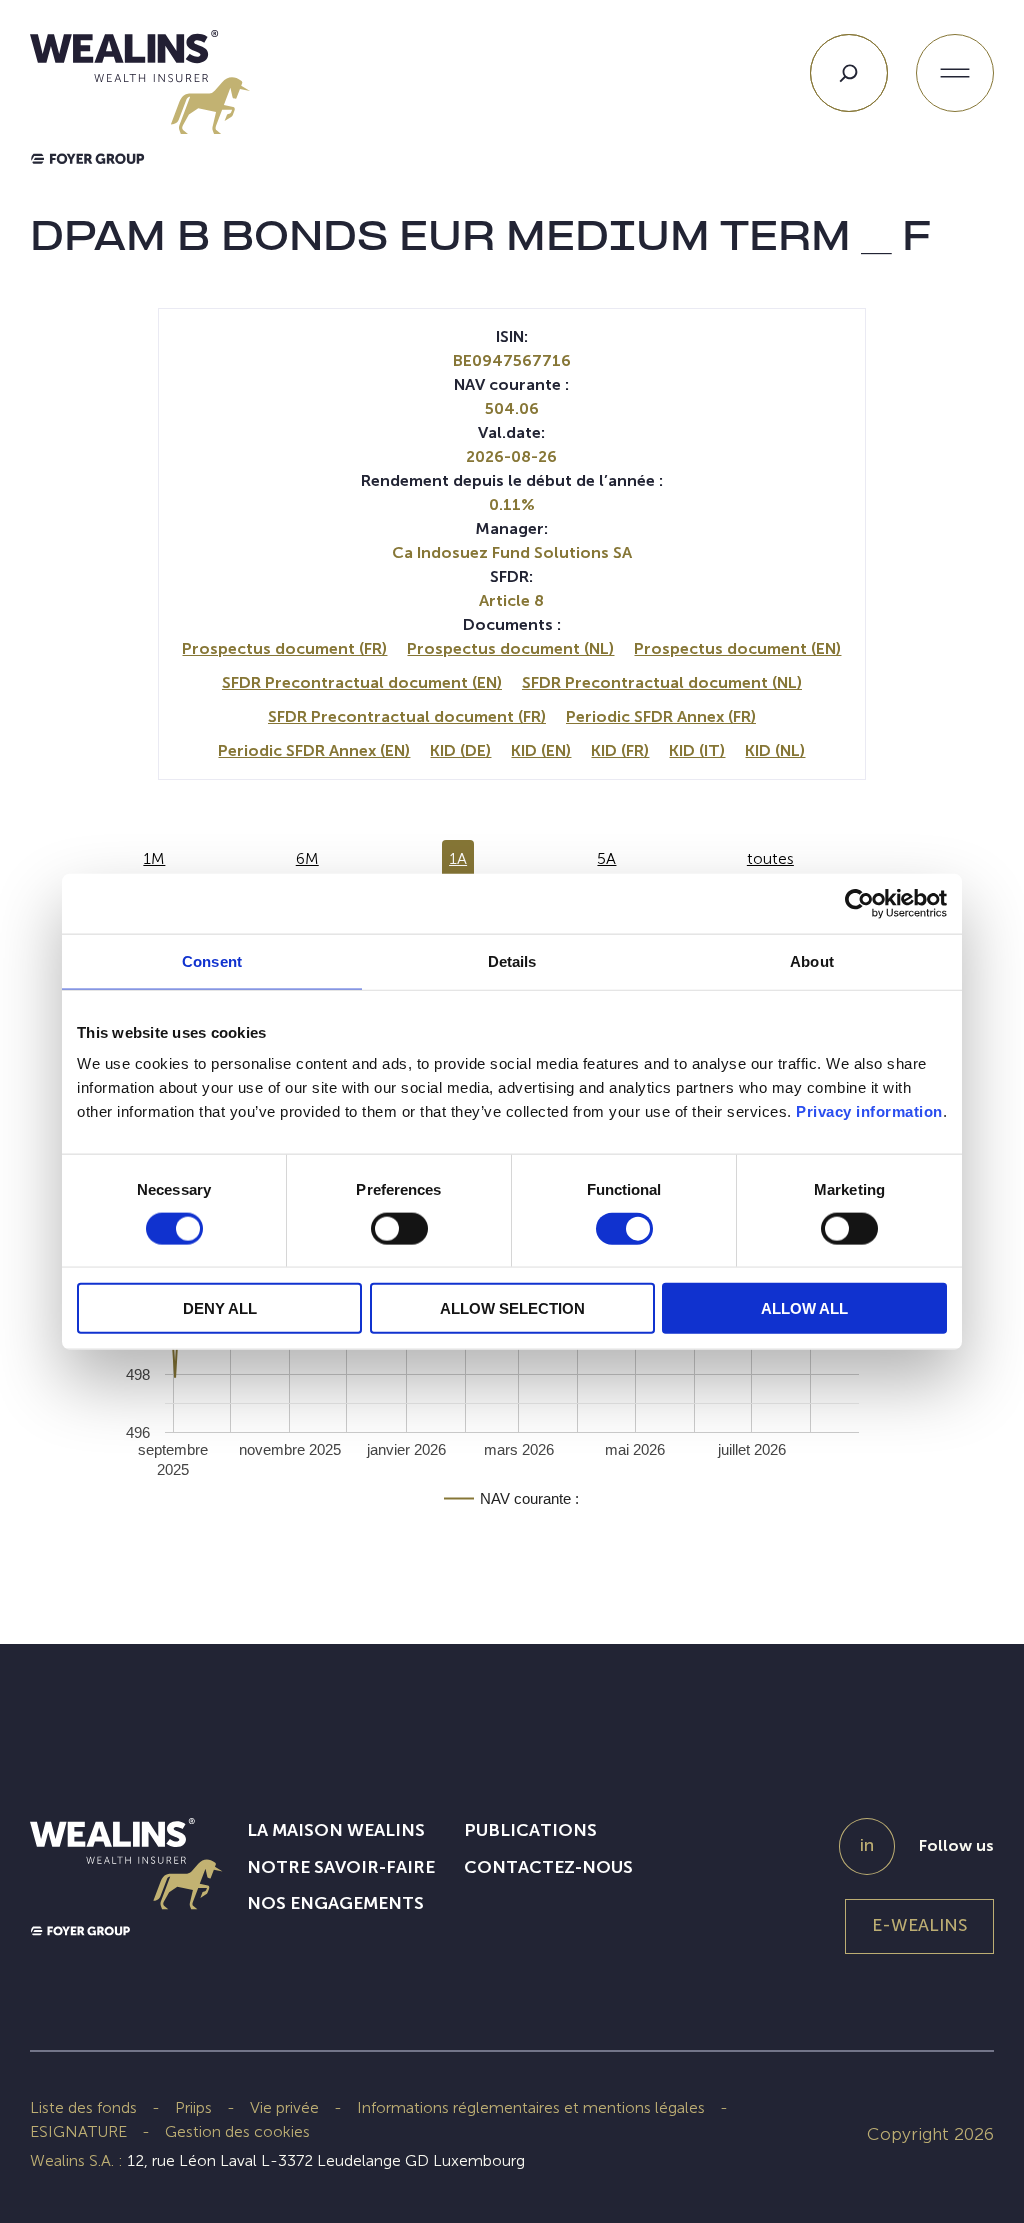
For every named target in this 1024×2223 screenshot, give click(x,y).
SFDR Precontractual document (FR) (407, 716)
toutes (770, 858)
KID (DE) (460, 750)
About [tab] (812, 960)
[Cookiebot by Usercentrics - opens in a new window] (859, 903)
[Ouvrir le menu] (955, 73)
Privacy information (869, 1111)
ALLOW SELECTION (512, 1308)
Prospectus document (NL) (510, 648)
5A (606, 858)
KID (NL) (775, 750)
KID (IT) (697, 750)
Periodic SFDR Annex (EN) (314, 750)
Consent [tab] (212, 960)
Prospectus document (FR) (284, 648)
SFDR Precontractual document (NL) (662, 682)
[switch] (399, 1232)
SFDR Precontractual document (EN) (362, 682)
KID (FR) (620, 750)
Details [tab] (512, 960)
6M (307, 858)
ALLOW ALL (804, 1308)
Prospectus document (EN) (737, 648)
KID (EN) (541, 750)
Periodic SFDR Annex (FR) (661, 716)
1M (154, 858)
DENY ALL (220, 1308)
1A (458, 858)
